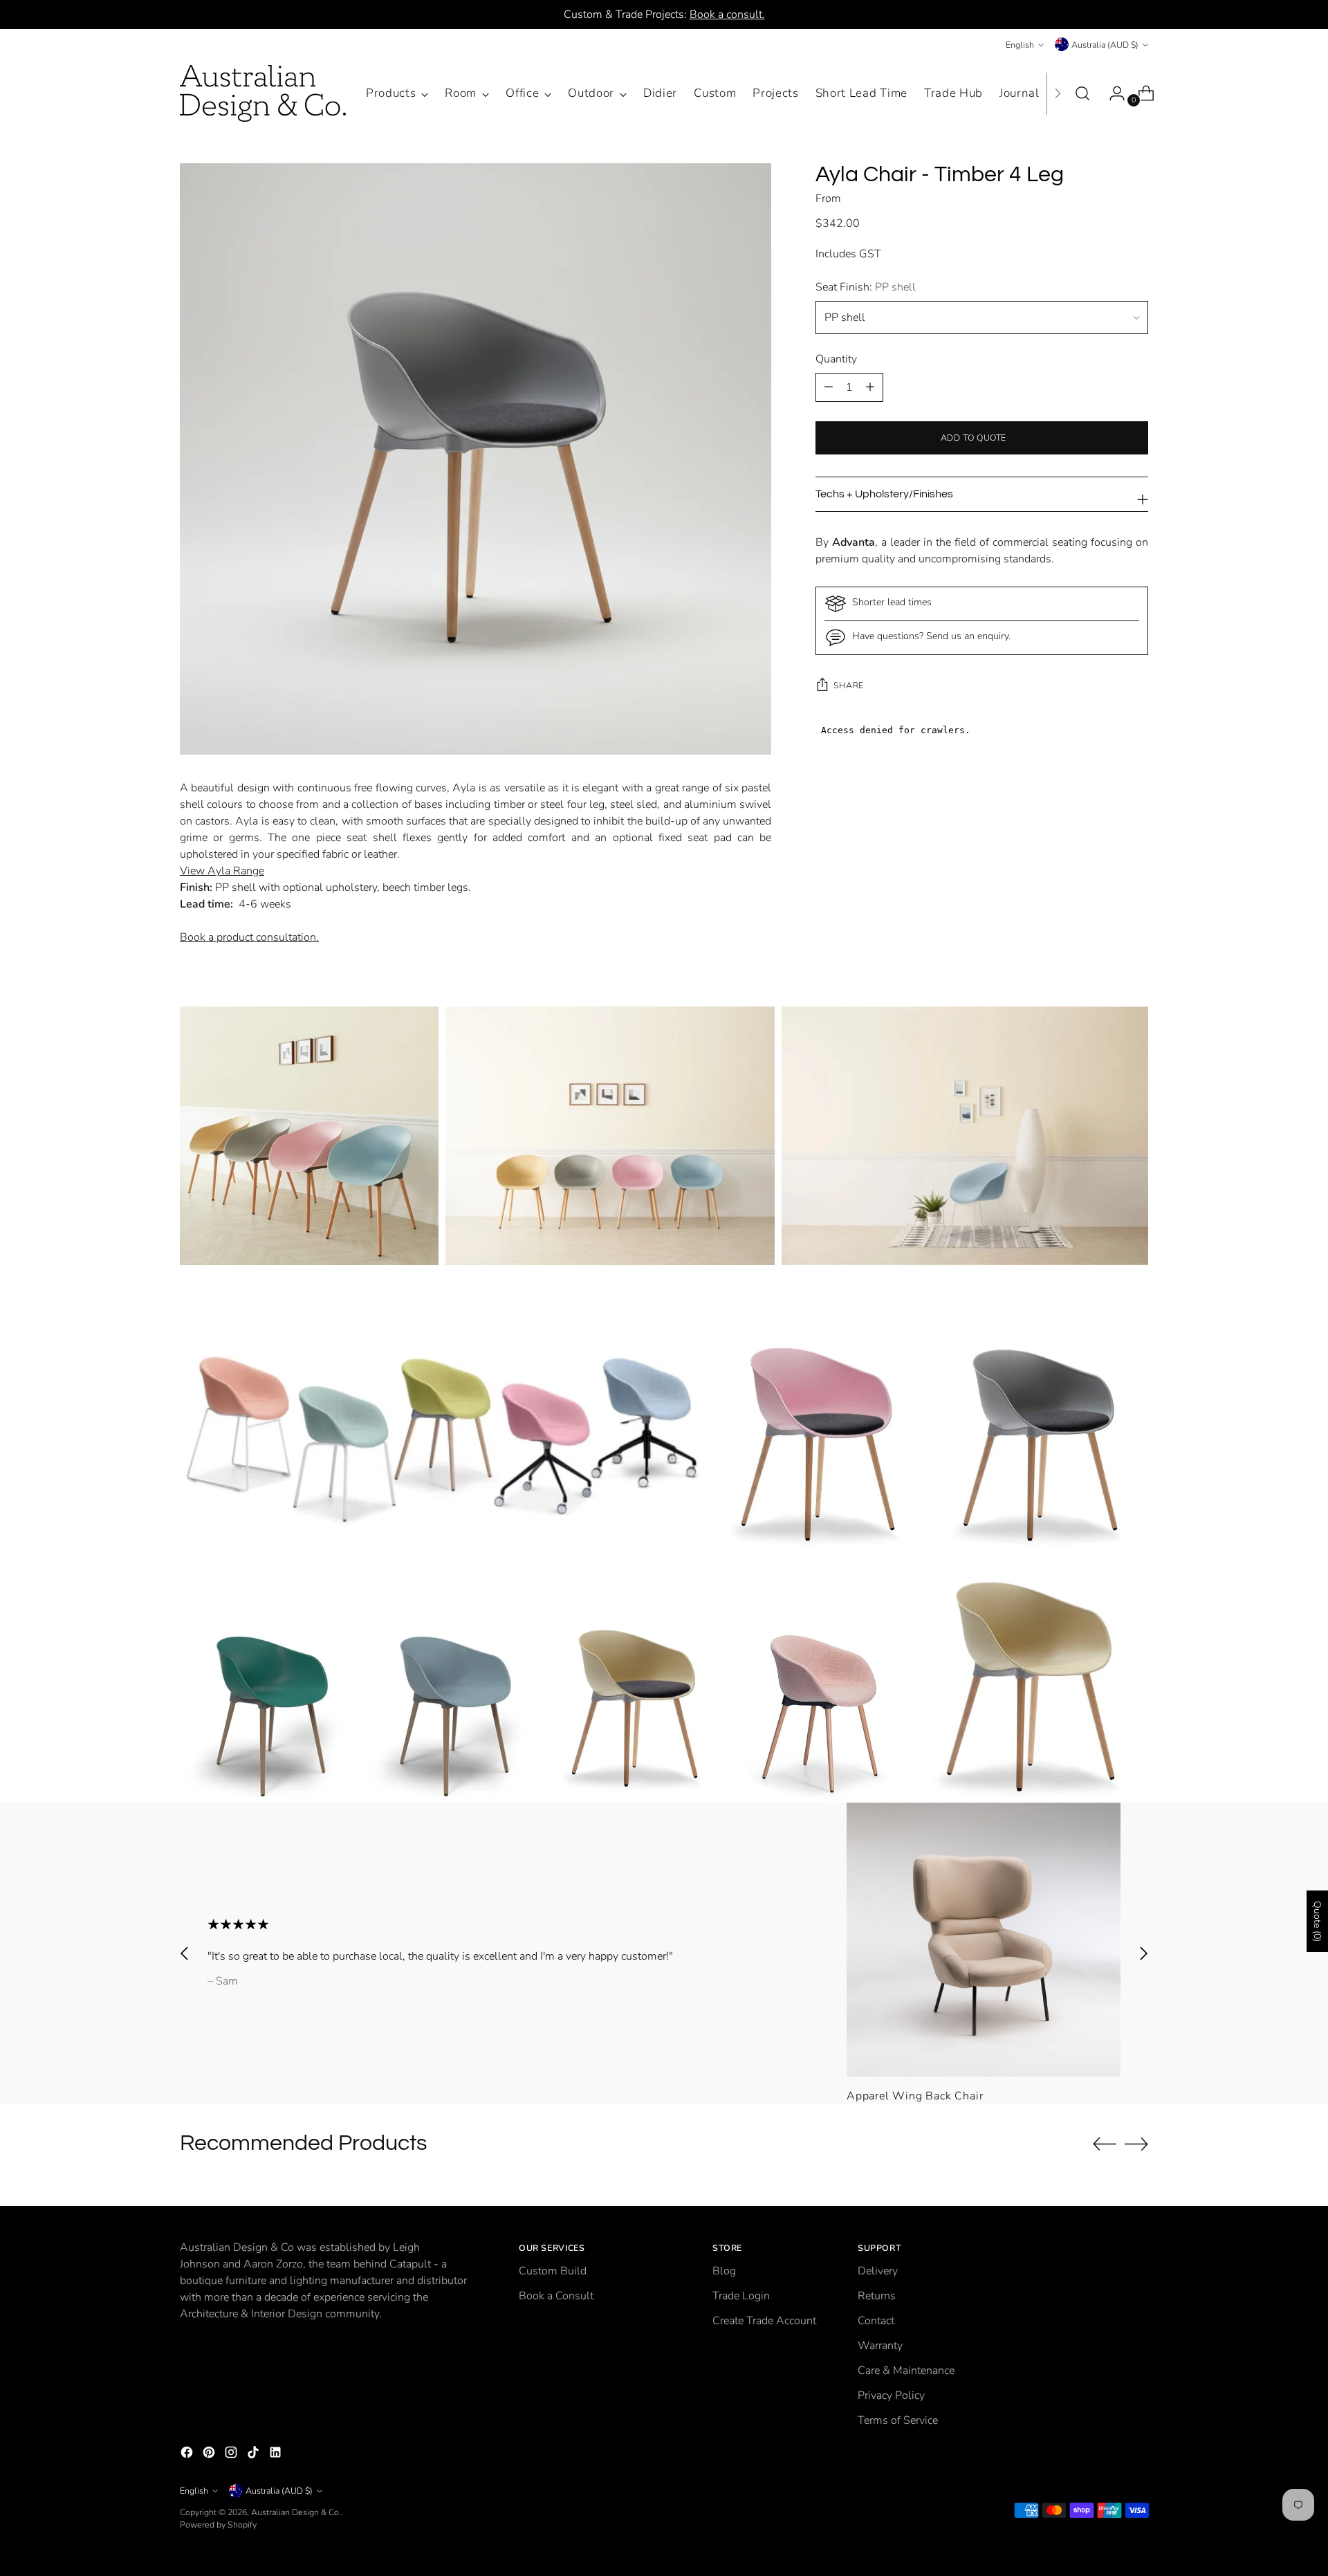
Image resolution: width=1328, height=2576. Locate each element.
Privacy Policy (891, 2395)
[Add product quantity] (829, 387)
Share (849, 685)
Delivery (878, 2271)
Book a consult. (727, 15)
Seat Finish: (866, 287)
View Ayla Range (222, 871)
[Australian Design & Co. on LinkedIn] (277, 2455)
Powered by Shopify (218, 2524)
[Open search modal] (1082, 93)
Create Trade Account (764, 2321)
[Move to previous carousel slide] (185, 1953)
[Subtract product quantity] (870, 387)
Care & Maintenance (906, 2371)
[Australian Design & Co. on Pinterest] (210, 2455)
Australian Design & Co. (296, 2512)
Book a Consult (556, 2296)
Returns (877, 2296)
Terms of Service (898, 2420)
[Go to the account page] (1112, 93)
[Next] (1058, 93)
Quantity (836, 359)
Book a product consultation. (249, 937)
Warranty (880, 2346)
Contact (876, 2321)
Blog (724, 2271)
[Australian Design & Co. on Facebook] (188, 2455)
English (1020, 45)
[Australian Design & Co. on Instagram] (232, 2455)
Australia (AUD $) (1105, 45)
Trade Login (741, 2296)
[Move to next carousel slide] (1143, 1953)
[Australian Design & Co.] (263, 93)
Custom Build (553, 2271)
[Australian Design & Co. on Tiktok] (255, 2455)
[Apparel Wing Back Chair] (984, 1940)
